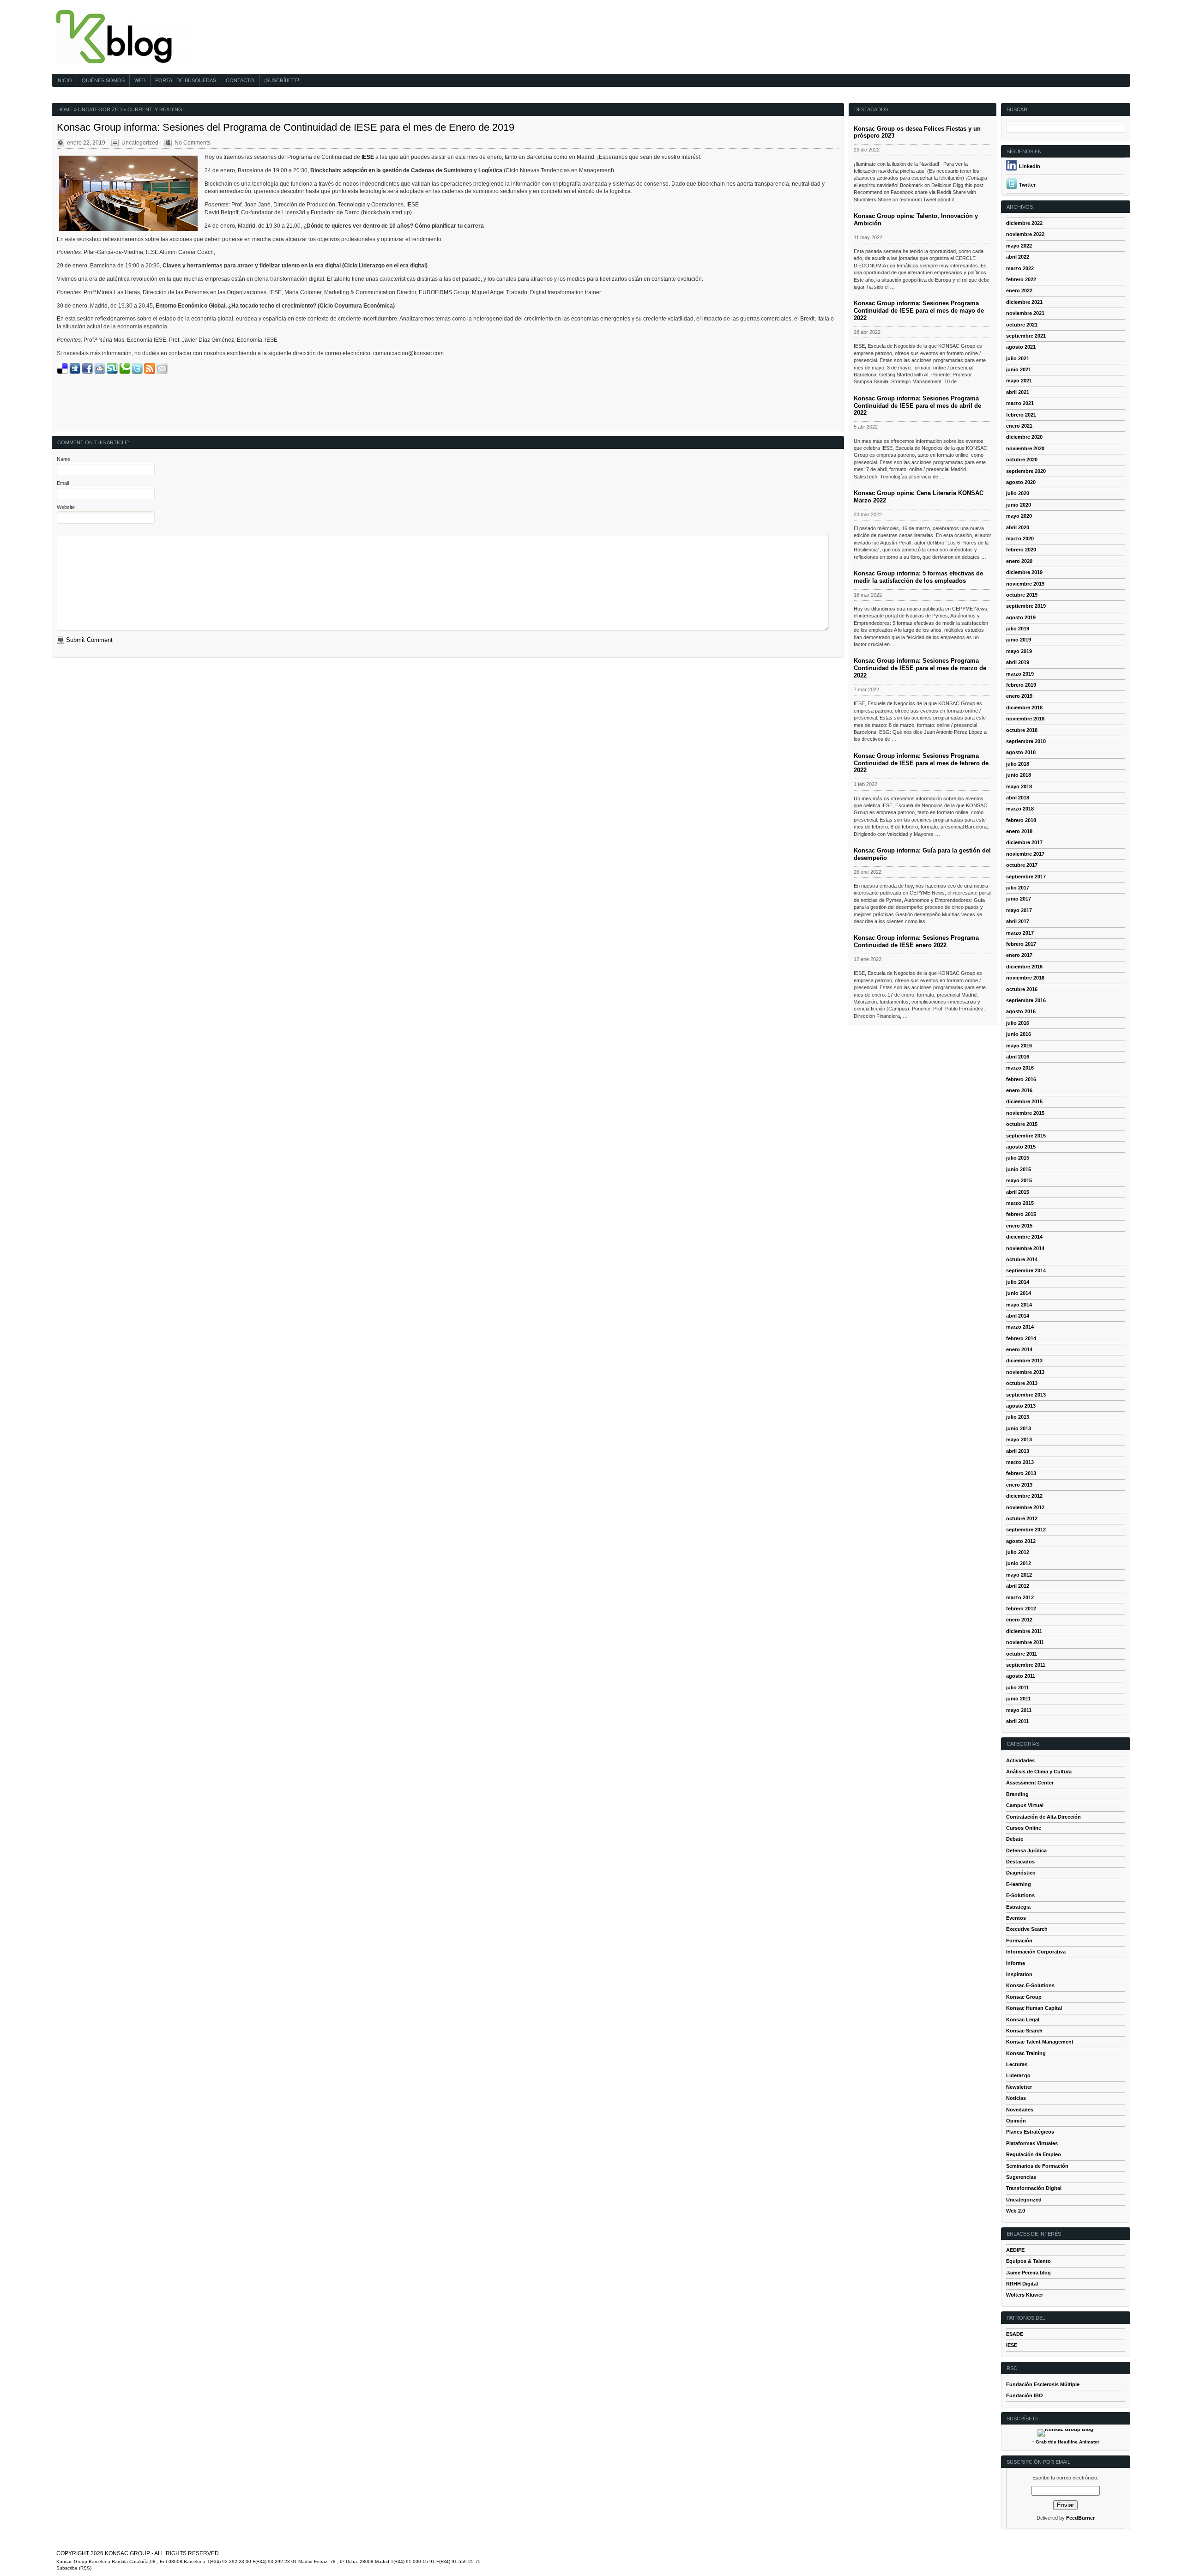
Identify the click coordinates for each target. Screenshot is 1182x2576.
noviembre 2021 (1025, 313)
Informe (1016, 1963)
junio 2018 (1019, 775)
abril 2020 (1018, 527)
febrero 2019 (1021, 685)
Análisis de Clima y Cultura (1039, 1772)
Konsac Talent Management (1040, 2042)
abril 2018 (1018, 798)
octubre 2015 (1022, 1124)
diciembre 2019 (1024, 572)
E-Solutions (1020, 1895)
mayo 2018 (1019, 786)
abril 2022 (1018, 257)
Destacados (1020, 1862)
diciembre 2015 (1024, 1101)
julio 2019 (1018, 629)
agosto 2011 (1021, 1676)
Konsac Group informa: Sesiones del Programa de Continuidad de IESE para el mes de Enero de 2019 (286, 127)
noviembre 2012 (1025, 1507)
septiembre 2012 (1026, 1530)
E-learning (1019, 1884)
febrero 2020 (1021, 550)
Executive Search (1027, 1929)
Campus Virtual (1025, 1805)
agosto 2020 (1021, 482)
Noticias (1016, 2098)
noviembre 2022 (1025, 234)
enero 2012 (1019, 1620)
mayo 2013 (1019, 1439)
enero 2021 (1019, 426)
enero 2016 (1019, 1090)
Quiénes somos (103, 80)
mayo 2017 (1019, 910)
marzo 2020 (1020, 538)
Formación (1019, 1941)
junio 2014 (1019, 1293)
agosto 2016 (1021, 1011)
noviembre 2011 (1025, 1642)
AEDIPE (1015, 2250)
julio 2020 (1018, 493)
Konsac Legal (1023, 2020)
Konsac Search (1024, 2031)
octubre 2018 (1022, 730)
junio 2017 (1019, 899)
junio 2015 (1019, 1169)
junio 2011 (1018, 1699)
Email (63, 483)
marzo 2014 (1020, 1327)
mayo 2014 (1019, 1305)
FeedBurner (1080, 2518)
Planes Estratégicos (1030, 2132)
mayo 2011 (1019, 1710)
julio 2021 (1018, 358)
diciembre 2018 (1024, 707)
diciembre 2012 (1024, 1496)
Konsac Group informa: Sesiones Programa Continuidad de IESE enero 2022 (916, 941)
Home (65, 109)
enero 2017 (1019, 955)
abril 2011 (1017, 1721)
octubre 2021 (1022, 325)
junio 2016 (1019, 1034)
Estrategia (1018, 1907)
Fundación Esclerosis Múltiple (1043, 2384)
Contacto (240, 80)
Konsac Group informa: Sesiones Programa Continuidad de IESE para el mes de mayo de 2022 (919, 311)
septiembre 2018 (1026, 741)
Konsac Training (1026, 2053)
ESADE (1015, 2334)
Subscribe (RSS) (74, 2568)
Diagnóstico (1021, 1873)
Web (140, 80)
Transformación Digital (1034, 2188)
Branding (1017, 1794)
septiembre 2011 (1026, 1665)
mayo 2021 (1019, 381)
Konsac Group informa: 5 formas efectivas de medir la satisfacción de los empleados (918, 577)
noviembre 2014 (1025, 1248)
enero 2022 (1019, 290)
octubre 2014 (1022, 1259)
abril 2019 (1018, 662)
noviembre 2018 (1025, 719)
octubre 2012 (1022, 1518)
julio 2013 (1018, 1417)
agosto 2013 (1021, 1406)
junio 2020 (1019, 505)
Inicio (64, 80)
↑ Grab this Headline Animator (1066, 2442)
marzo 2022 (1020, 268)
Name (63, 459)
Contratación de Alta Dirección (1043, 1817)
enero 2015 (1019, 1226)
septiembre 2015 (1026, 1136)
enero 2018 (1019, 831)
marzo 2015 (1020, 1203)
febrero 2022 (1021, 279)
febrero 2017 (1021, 944)
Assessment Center (1030, 1783)
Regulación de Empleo (1034, 2154)
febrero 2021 (1021, 415)
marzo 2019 (1020, 674)
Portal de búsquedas (186, 80)
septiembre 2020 (1026, 471)
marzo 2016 (1020, 1068)
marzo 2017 (1020, 933)
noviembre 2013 (1025, 1372)
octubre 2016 (1022, 989)
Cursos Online (1024, 1828)
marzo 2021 (1020, 403)
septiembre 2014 (1026, 1270)
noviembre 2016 (1025, 978)
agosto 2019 (1021, 617)
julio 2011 (1017, 1687)
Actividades (1020, 1760)
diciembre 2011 (1024, 1631)
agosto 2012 (1021, 1541)
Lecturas (1017, 2064)
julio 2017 (1018, 888)
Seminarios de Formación (1037, 2166)
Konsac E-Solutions (1030, 1985)
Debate (1015, 1839)
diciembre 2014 (1024, 1237)
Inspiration (1019, 1974)
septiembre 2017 (1026, 877)
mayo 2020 (1019, 516)
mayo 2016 (1019, 1046)
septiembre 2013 (1026, 1395)
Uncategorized (100, 109)
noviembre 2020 (1025, 448)
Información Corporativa (1036, 1952)
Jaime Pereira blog (1028, 2273)
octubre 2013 (1022, 1383)
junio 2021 (1019, 369)
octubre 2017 (1022, 865)
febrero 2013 (1021, 1473)
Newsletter (1019, 2087)
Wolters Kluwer (1025, 2295)
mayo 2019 (1019, 651)
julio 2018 (1018, 764)
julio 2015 (1018, 1158)
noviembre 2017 (1025, 854)
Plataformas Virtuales (1032, 2143)
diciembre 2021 (1024, 302)
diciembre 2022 (1024, 223)
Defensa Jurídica (1026, 1850)
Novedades (1020, 2110)
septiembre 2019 (1026, 606)
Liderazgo (1018, 2075)
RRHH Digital (1022, 2284)
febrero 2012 (1021, 1608)
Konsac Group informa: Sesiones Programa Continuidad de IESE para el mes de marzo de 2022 (920, 668)
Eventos (1016, 1918)
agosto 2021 (1021, 347)
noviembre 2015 (1025, 1113)
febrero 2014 (1021, 1338)
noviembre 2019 (1025, 584)
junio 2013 (1019, 1428)
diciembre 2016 (1024, 967)
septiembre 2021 (1026, 336)
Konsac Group (1024, 1997)
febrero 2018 (1021, 820)
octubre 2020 (1022, 460)
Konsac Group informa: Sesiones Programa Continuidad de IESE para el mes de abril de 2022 (917, 406)
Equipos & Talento (1028, 2261)
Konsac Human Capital (1034, 2008)
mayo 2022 (1019, 246)
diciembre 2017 (1024, 842)
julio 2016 (1018, 1023)
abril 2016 (1018, 1057)
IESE (1012, 2345)
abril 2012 (1018, 1586)
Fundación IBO (1025, 2395)
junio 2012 (1019, 1563)
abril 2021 (1018, 392)
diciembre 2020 (1024, 437)
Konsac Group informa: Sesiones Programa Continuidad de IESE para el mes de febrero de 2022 (921, 763)
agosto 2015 (1021, 1147)
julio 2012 (1018, 1552)
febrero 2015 (1021, 1214)
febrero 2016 (1021, 1079)
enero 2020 (1019, 561)
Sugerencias (1021, 2177)
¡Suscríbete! (282, 80)
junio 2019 (1019, 640)
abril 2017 (1018, 921)
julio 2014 (1018, 1282)
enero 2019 (1019, 696)
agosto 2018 (1021, 752)
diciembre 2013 (1024, 1361)
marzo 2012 (1020, 1597)
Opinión (1016, 2121)
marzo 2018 (1020, 809)
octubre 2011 (1022, 1654)
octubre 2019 (1022, 595)
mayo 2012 (1019, 1575)
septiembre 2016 (1026, 1000)
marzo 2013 (1020, 1462)
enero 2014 (1019, 1349)
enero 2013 (1019, 1485)
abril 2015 (1018, 1192)
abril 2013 (1018, 1451)
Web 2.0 (1016, 2211)
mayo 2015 (1019, 1180)
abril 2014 (1018, 1316)
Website (66, 507)
